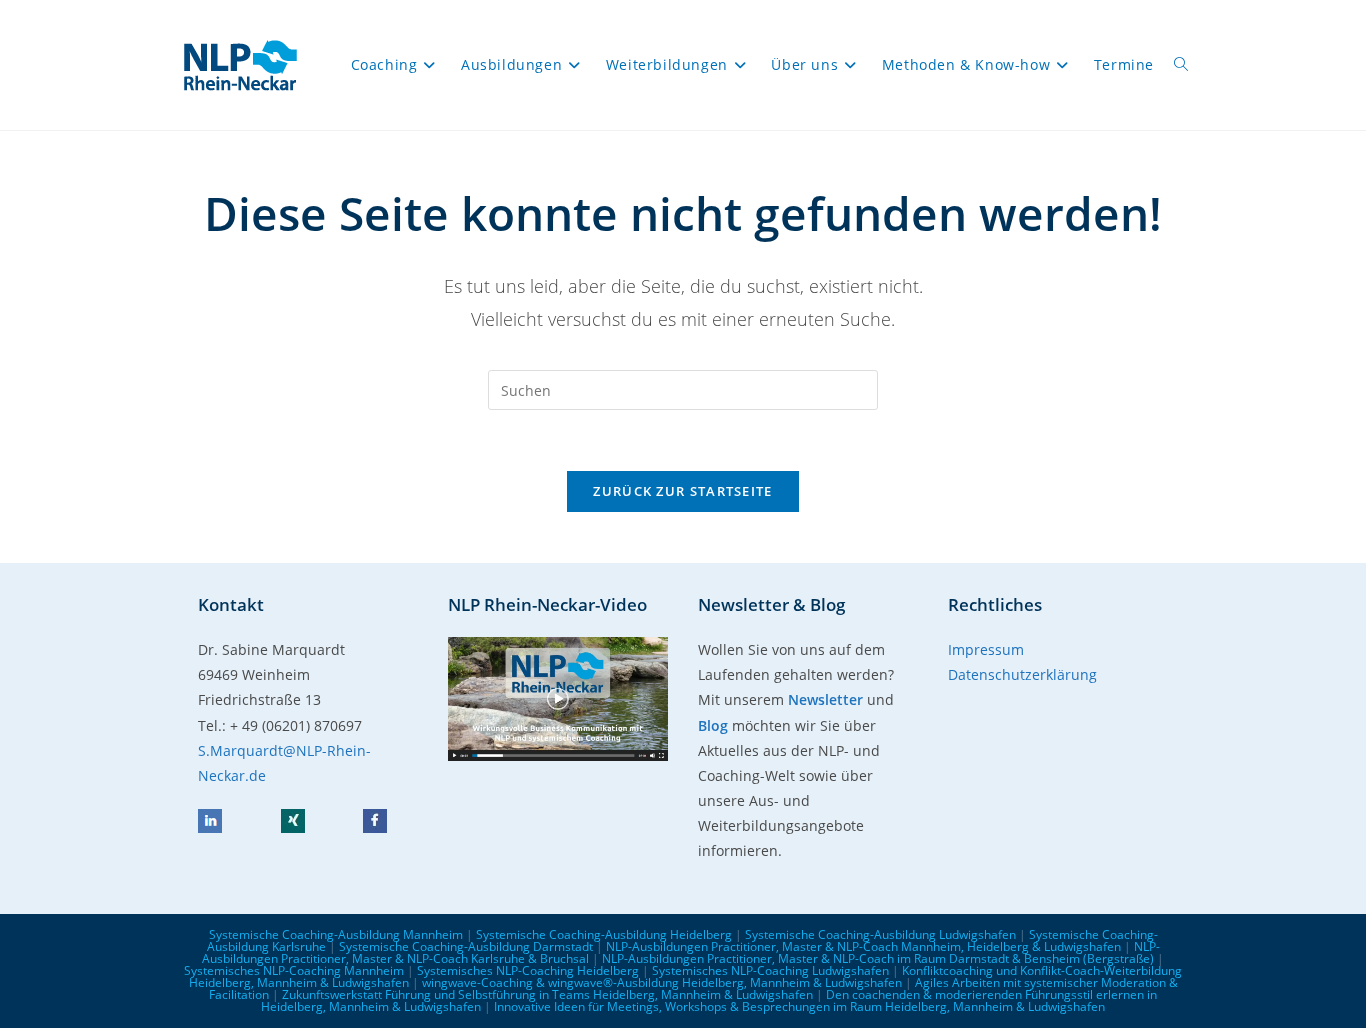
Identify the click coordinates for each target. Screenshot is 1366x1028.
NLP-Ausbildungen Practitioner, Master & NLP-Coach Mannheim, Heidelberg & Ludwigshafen (863, 946)
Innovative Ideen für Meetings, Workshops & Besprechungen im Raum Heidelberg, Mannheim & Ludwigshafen (799, 1006)
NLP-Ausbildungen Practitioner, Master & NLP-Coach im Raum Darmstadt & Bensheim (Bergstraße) (878, 958)
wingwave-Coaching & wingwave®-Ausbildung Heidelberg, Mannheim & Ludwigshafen (662, 982)
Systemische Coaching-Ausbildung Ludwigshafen (880, 934)
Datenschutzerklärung (1022, 674)
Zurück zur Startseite (682, 491)
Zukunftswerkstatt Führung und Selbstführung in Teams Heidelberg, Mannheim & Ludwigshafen (547, 994)
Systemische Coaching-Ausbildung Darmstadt (466, 946)
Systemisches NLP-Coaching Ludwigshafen (770, 970)
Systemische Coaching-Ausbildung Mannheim (336, 934)
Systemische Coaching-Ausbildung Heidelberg (604, 934)
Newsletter (825, 699)
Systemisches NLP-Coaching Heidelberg (528, 970)
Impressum (986, 649)
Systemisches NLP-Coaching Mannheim (294, 970)
